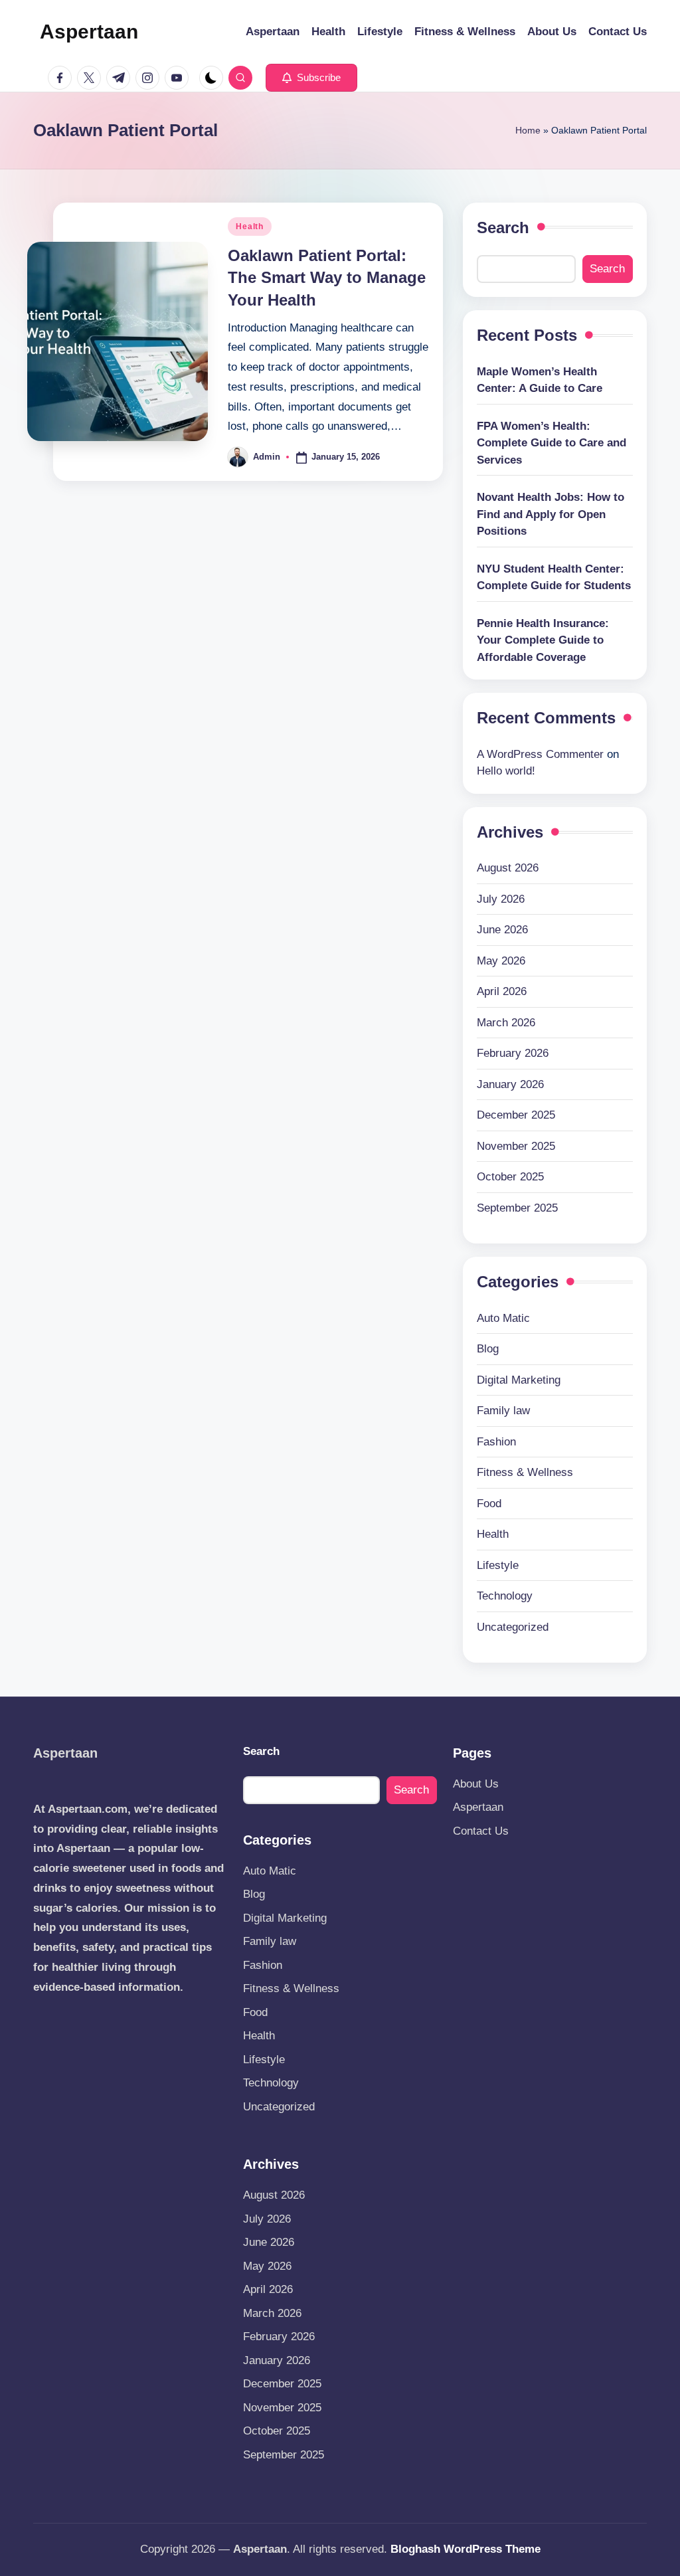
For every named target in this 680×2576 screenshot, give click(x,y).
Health (249, 227)
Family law (503, 1411)
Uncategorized (513, 1627)
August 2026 (508, 868)
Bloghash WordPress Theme (466, 2549)
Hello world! (506, 771)
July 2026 (501, 899)
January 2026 (510, 1084)
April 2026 (502, 991)
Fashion (496, 1442)
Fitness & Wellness (525, 1472)
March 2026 (506, 1023)
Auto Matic (503, 1318)
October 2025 (510, 1177)
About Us (476, 1784)
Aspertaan (89, 32)
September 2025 (517, 1208)
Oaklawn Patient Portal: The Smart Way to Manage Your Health (327, 278)
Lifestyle (498, 1565)
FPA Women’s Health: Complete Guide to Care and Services (552, 443)
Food (489, 1504)
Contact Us (481, 1831)
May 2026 (501, 961)
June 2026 (502, 930)
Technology (505, 1596)
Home (528, 130)
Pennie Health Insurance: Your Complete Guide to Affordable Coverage (543, 640)
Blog (488, 1349)
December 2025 (516, 1115)
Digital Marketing (519, 1380)
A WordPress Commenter (540, 754)
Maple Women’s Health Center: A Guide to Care (540, 380)
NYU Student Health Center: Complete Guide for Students (554, 578)
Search (503, 228)
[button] (311, 78)
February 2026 (513, 1053)
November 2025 (516, 1146)
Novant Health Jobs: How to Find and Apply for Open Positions (551, 514)
